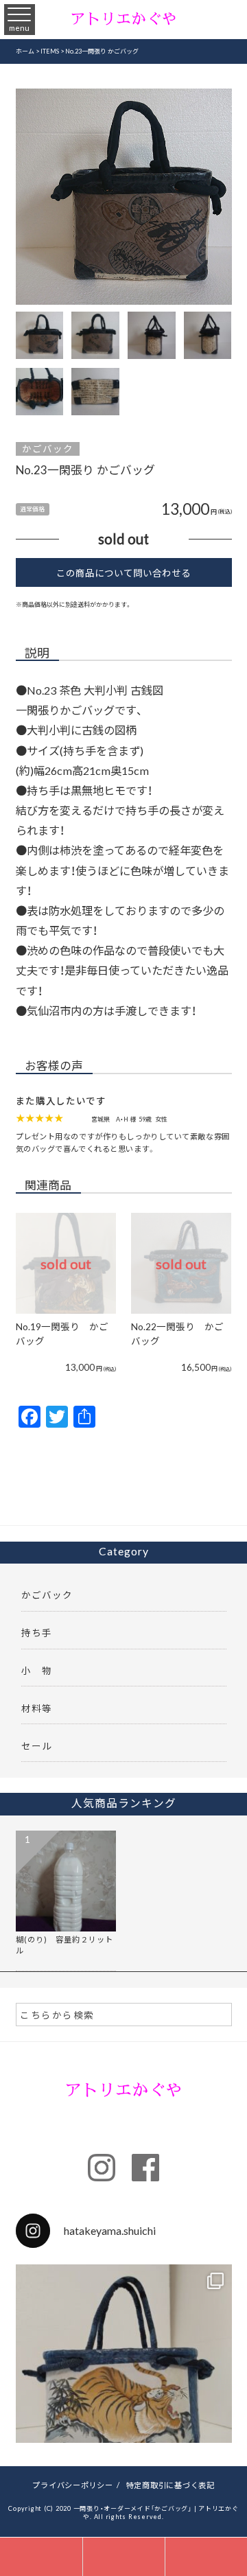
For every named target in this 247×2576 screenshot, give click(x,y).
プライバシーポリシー (73, 2485)
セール (37, 1745)
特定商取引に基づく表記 (170, 2485)
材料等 (37, 1708)
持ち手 (37, 1632)
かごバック (48, 449)
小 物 (37, 1670)
